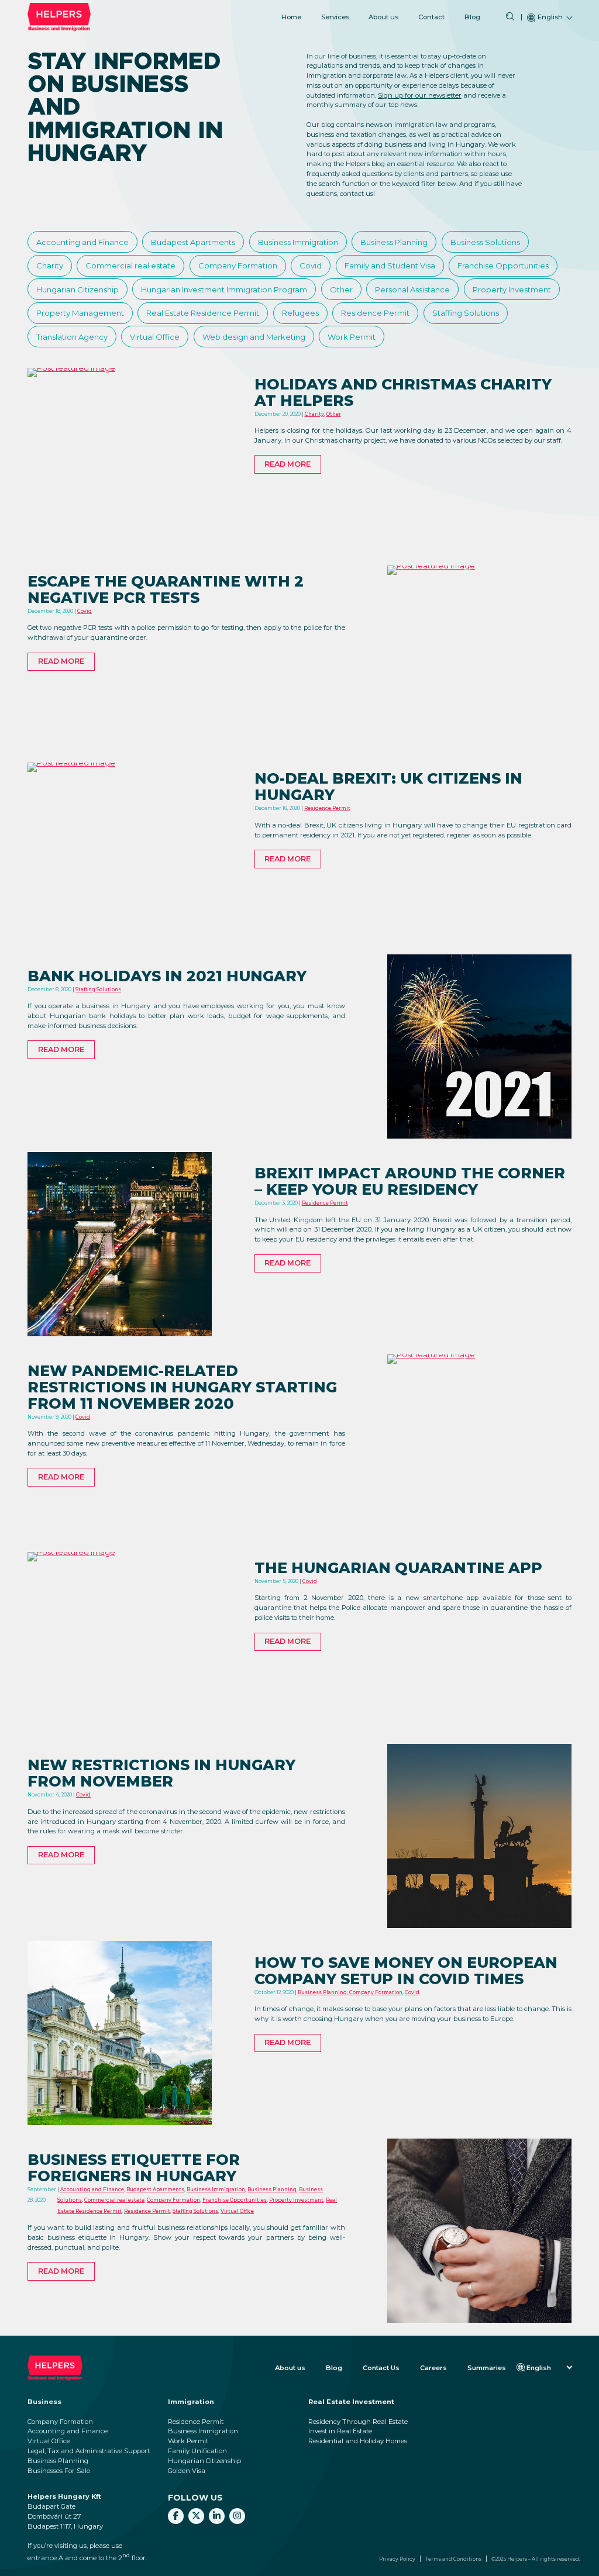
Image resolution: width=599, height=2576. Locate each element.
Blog (472, 17)
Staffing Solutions (466, 313)
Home (291, 17)
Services (335, 17)
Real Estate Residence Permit (203, 313)
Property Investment (512, 289)
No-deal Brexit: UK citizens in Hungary (388, 787)
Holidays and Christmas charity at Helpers (403, 392)
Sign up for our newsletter (420, 95)
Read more (288, 464)
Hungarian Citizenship (78, 289)
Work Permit (352, 337)
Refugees (300, 313)
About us (383, 17)
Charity (50, 265)
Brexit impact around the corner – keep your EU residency (410, 1181)
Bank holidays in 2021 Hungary (167, 976)
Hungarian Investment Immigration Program (224, 289)
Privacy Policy (397, 2559)
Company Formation (238, 265)
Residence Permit (375, 313)
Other (341, 289)
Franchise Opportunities (503, 265)
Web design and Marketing (254, 337)
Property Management (80, 313)
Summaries (487, 2368)
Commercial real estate (130, 265)
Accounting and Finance (82, 242)
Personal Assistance (412, 289)
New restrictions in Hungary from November (161, 1773)
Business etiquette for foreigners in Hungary (134, 2168)
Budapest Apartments (193, 242)
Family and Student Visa (390, 265)
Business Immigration (298, 242)
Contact (431, 17)
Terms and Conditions (453, 2559)
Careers (433, 2368)
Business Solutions (485, 242)
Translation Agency (72, 337)
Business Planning (394, 242)
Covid (311, 265)
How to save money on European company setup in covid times (406, 1971)
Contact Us (381, 2368)
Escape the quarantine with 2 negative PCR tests (166, 589)
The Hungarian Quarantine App (398, 1568)
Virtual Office (155, 337)
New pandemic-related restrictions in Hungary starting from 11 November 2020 (182, 1387)
